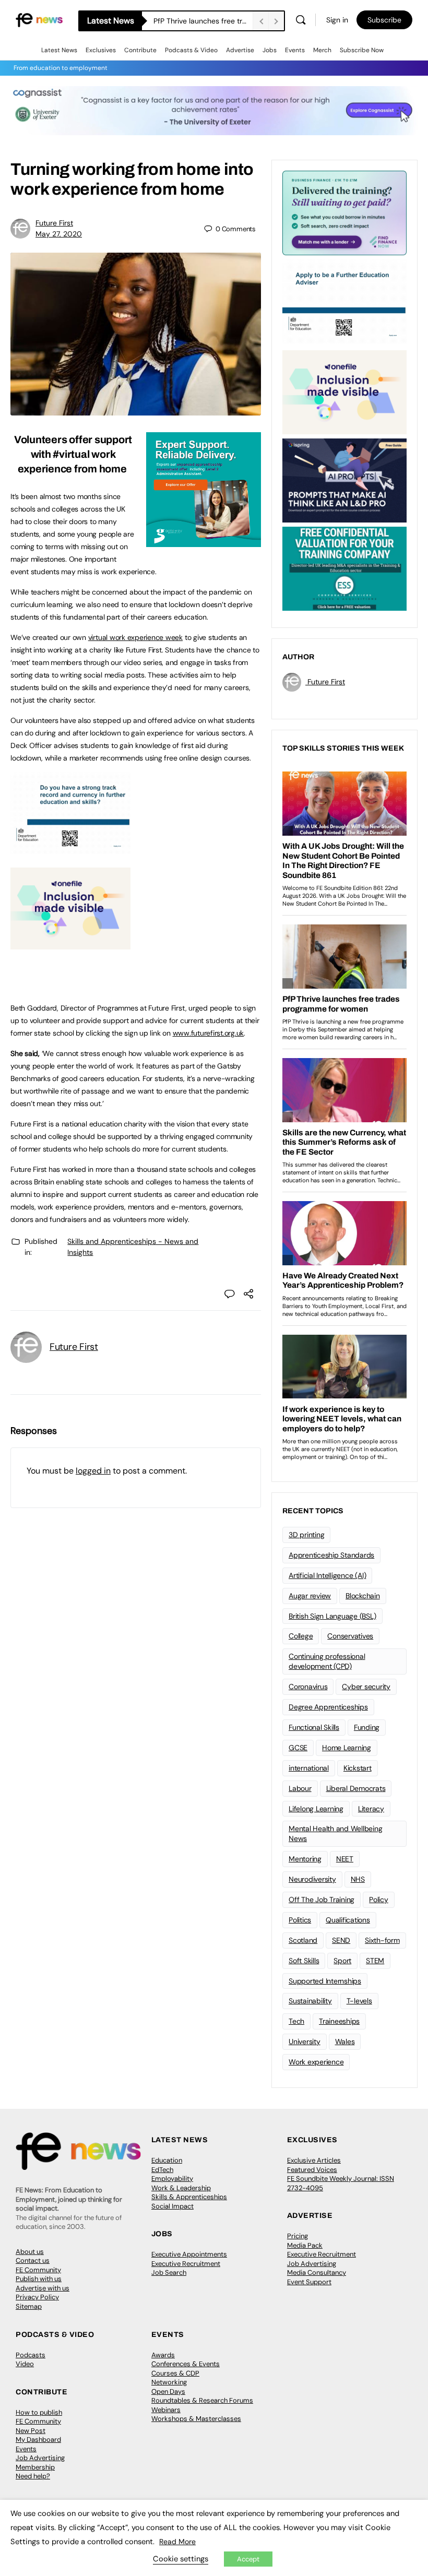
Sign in (337, 20)
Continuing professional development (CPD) (327, 1661)
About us (30, 2252)
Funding (367, 1727)
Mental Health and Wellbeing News (336, 1833)
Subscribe (384, 20)
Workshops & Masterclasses (196, 2419)
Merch (322, 50)
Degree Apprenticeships (328, 1707)
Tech (296, 2021)
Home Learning (347, 1748)
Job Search (169, 2272)
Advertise (240, 50)
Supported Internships (325, 1981)
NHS (358, 1879)
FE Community (38, 2270)
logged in (93, 1471)
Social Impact (173, 2206)
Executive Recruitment (186, 2264)
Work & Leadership (181, 2188)
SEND (341, 1940)
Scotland (303, 1940)
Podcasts (31, 2355)
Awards (163, 2355)
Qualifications (348, 1920)
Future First (54, 223)
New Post (31, 2431)
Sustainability (310, 2001)
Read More (177, 2542)
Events (295, 50)
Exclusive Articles (314, 2160)
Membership (35, 2467)
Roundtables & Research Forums (202, 2400)
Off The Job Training (322, 1900)
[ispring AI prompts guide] (344, 480)
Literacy (371, 1809)
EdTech (162, 2170)
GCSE (298, 1748)
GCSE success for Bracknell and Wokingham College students (203, 21)
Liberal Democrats (356, 1788)
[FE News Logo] (39, 20)
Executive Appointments (189, 2254)
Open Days (168, 2391)
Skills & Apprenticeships (189, 2197)
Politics (300, 1920)
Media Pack (305, 2245)
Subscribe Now (362, 50)
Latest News (59, 50)
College (301, 1636)
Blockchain (363, 1596)
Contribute (140, 50)
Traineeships (339, 2021)
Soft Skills (304, 1961)
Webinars (166, 2410)
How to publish (39, 2412)
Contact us (33, 2260)
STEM (375, 1961)
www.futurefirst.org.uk (209, 1033)
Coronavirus (308, 1687)
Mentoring (305, 1859)
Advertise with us (43, 2288)
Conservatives (350, 1636)
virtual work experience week (135, 637)
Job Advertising (312, 2264)
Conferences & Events (186, 2364)
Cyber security (366, 1687)
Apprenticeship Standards (331, 1555)
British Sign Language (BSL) (332, 1616)
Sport (342, 1961)
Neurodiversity (312, 1879)
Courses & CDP (175, 2373)
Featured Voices (312, 2170)
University (305, 2041)
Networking (169, 2382)
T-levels (359, 2001)
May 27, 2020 (59, 234)
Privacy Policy (37, 2297)
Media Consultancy (317, 2272)
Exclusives (101, 50)
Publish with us (39, 2279)
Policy (379, 1900)
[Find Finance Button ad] (344, 212)
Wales (345, 2041)
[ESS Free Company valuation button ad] (344, 568)
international (309, 1768)
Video (25, 2364)
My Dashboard (38, 2440)
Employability (172, 2179)
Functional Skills (314, 1727)
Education (167, 2160)
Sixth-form (382, 1940)
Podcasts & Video (191, 50)
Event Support (309, 2282)
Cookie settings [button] (181, 2559)
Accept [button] (248, 2559)
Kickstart (358, 1768)
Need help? (33, 2476)
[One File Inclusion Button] (70, 944)
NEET (345, 1859)
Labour (300, 1788)
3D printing (306, 1535)
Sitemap (29, 2306)
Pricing (298, 2236)
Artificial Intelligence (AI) (327, 1575)
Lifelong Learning (316, 1809)
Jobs (270, 50)
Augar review (310, 1596)
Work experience (316, 2062)
